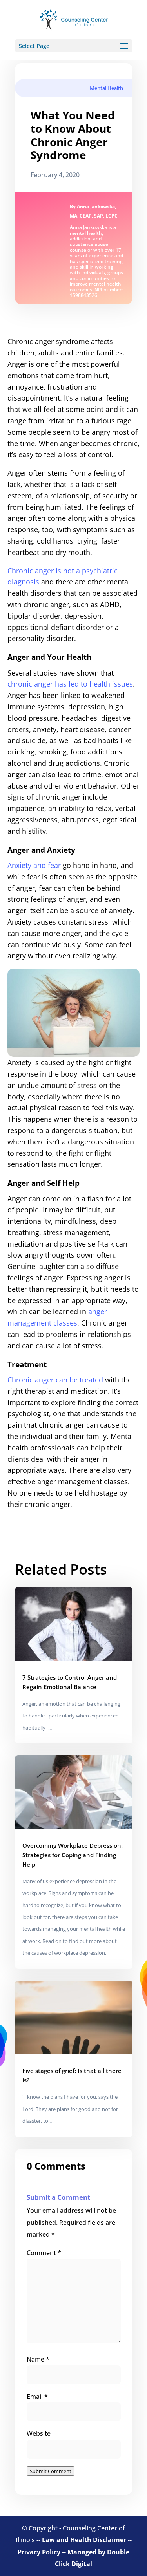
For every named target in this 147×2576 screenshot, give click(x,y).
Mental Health (106, 88)
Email (37, 2397)
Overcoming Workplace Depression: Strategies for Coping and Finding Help (73, 1855)
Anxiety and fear (34, 865)
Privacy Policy (39, 2552)
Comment (44, 2253)
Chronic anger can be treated (55, 1380)
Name (38, 2359)
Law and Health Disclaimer (84, 2540)
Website (39, 2433)
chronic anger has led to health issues (70, 684)
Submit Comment (51, 2471)
